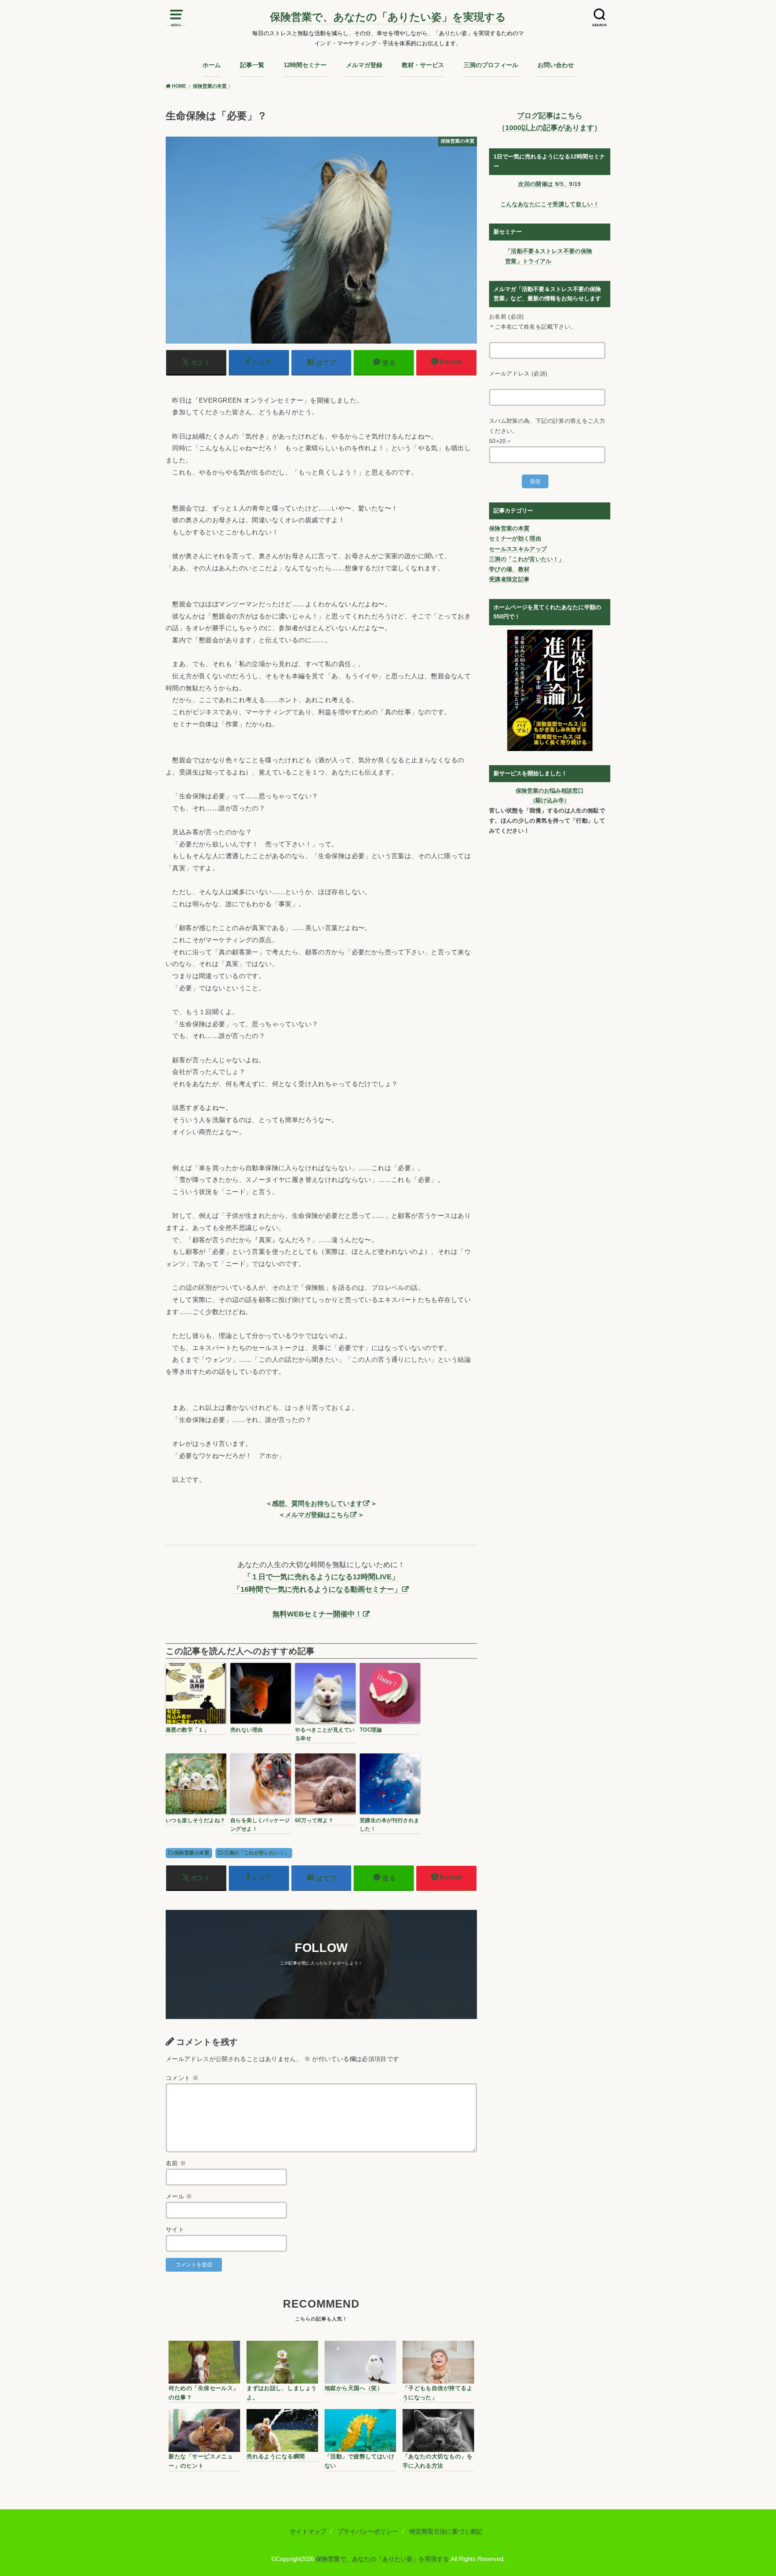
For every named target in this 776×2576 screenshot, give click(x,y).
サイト (175, 2230)
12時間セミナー (305, 65)
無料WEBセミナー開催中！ (317, 1614)
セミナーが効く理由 (515, 538)
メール (179, 2196)
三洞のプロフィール (491, 65)
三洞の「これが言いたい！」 (256, 1853)
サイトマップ (308, 2532)
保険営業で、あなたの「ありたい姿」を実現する (388, 17)
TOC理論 (371, 1730)
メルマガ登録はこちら (317, 1515)
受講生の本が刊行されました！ (390, 1825)
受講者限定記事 (509, 579)
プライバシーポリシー (368, 2532)
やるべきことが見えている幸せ (325, 1734)
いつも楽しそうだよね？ (196, 1820)
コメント (182, 2078)
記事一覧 (252, 65)
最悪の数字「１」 (187, 1730)
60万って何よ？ (314, 1820)
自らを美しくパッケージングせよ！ (260, 1825)
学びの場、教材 (509, 569)
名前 (176, 2163)
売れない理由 (247, 1730)
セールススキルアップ (518, 549)
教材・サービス (423, 65)
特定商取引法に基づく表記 (446, 2532)
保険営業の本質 (192, 1853)
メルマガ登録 (364, 65)
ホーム (212, 65)
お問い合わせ (556, 65)
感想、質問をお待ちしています (317, 1503)
